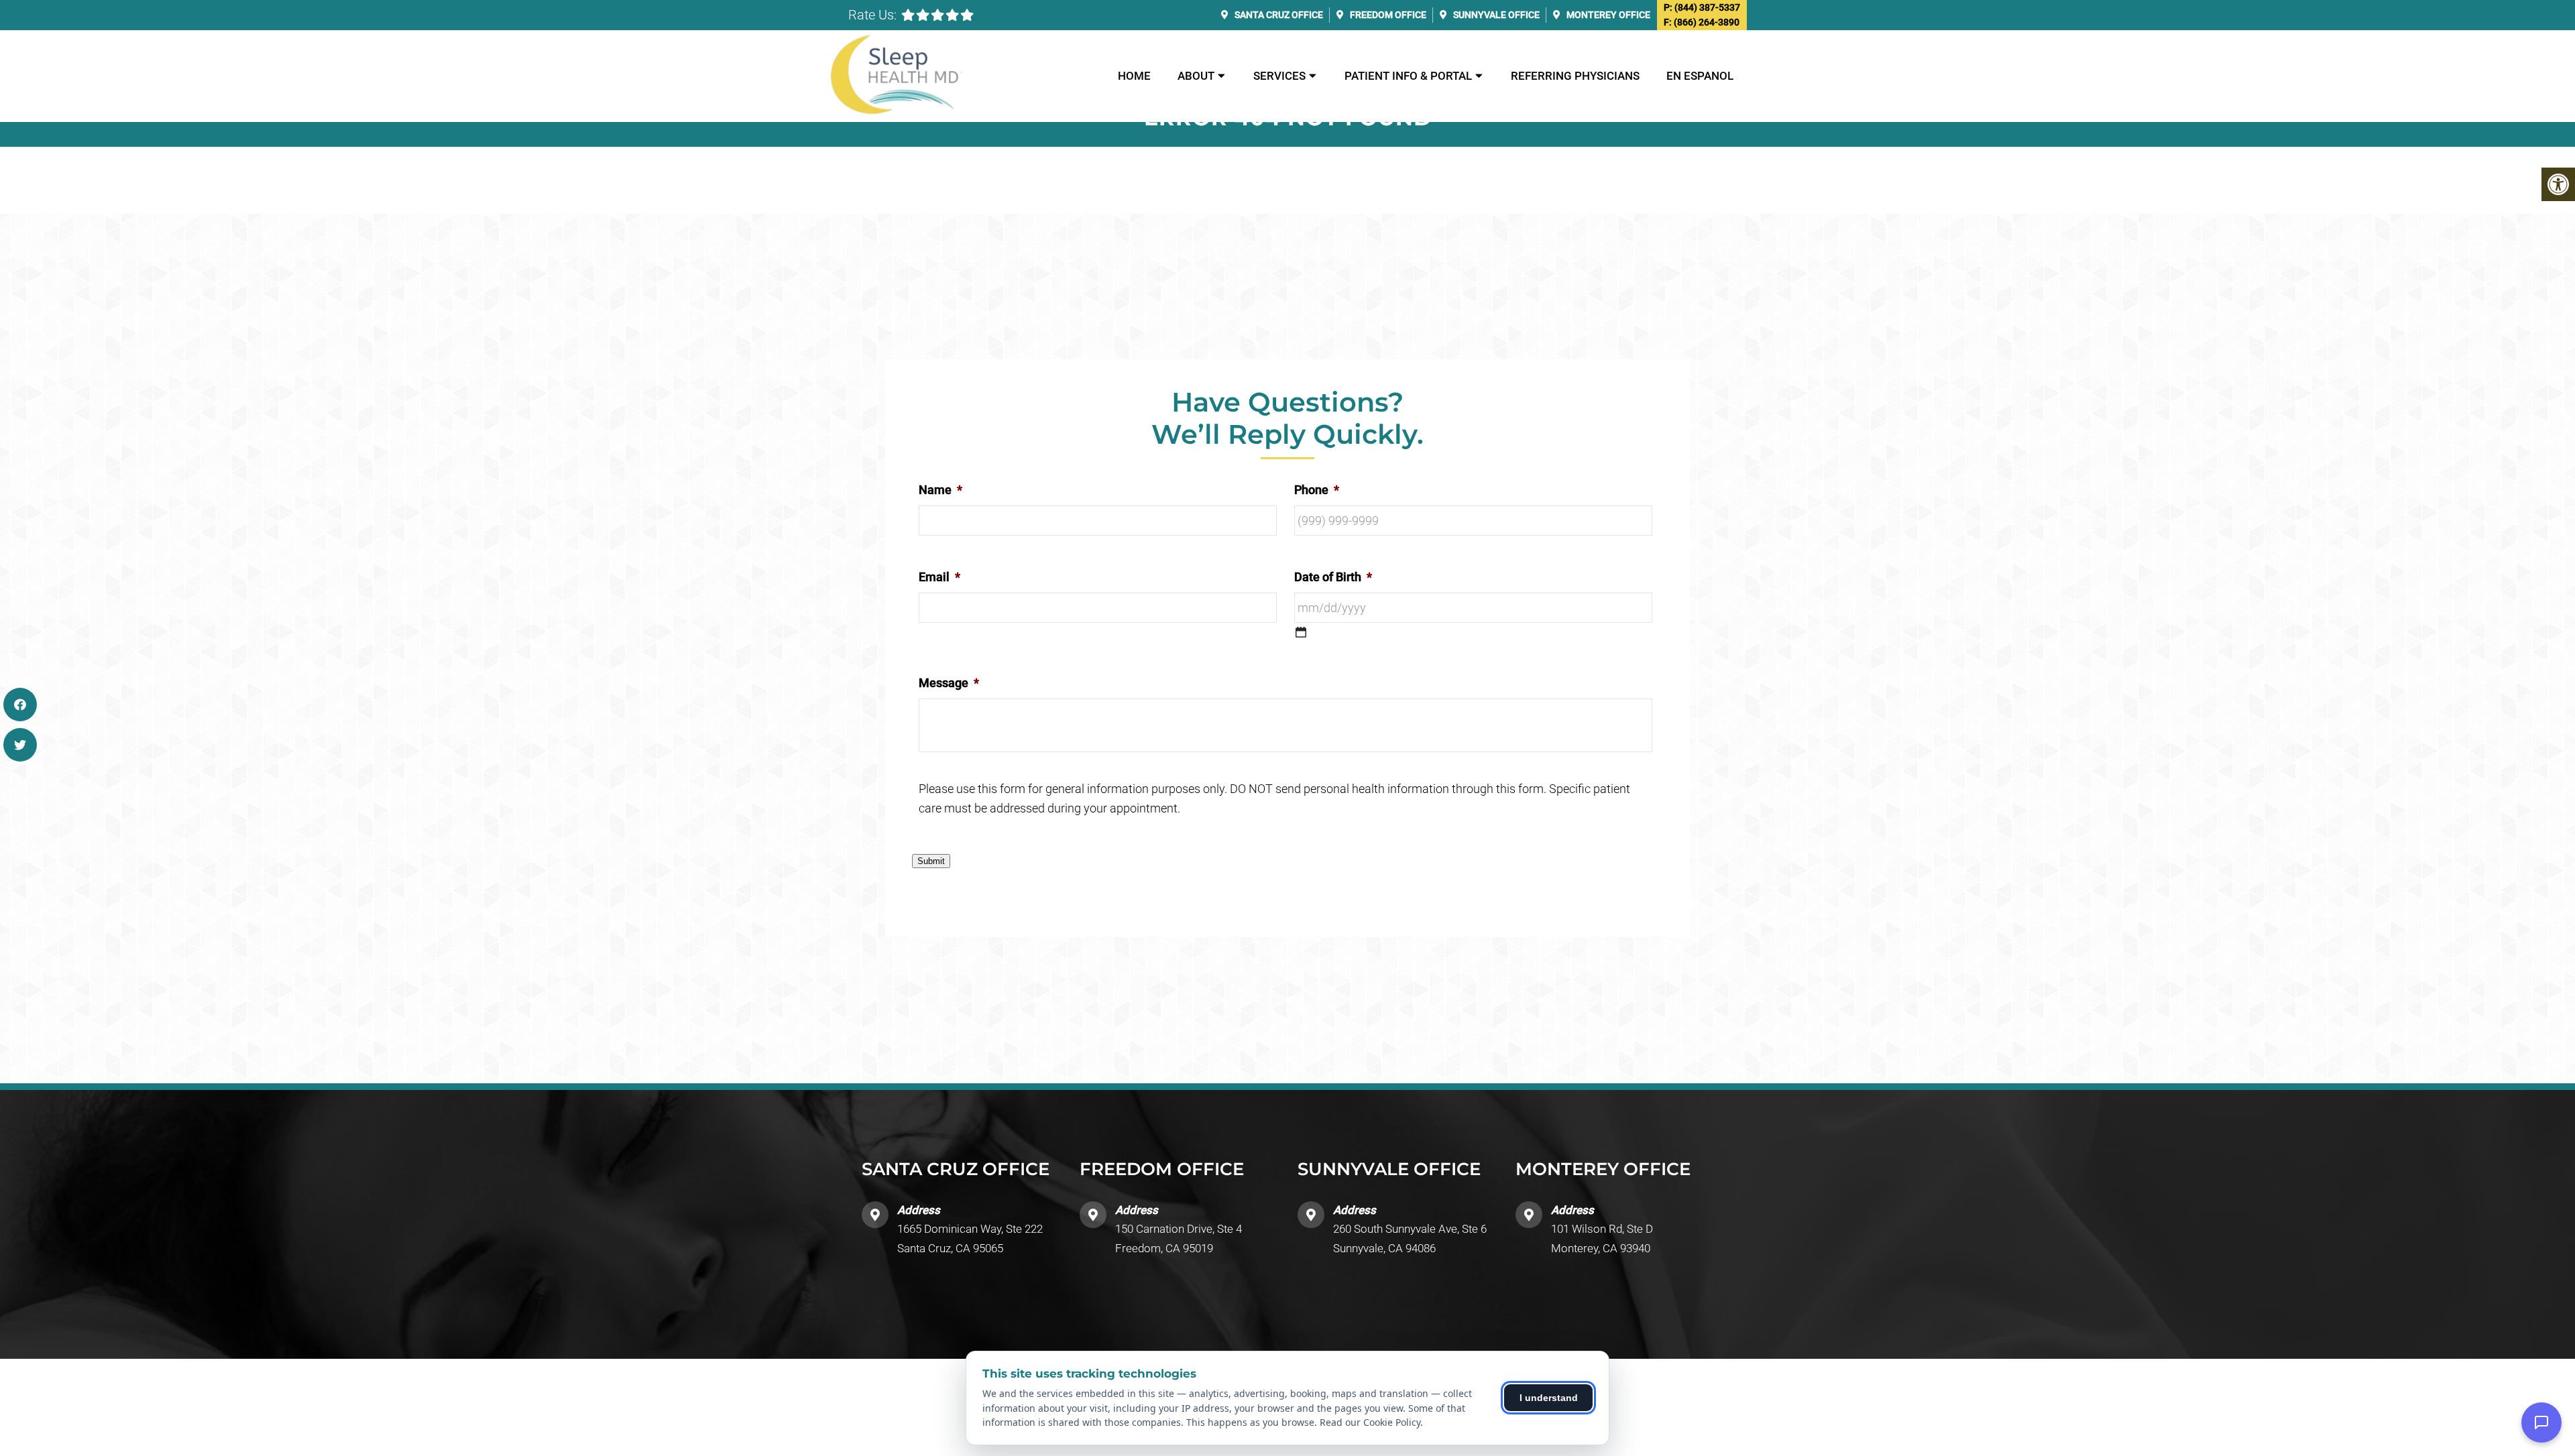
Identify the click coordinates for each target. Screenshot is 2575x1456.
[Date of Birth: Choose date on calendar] (1301, 632)
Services (1279, 76)
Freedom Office (1387, 15)
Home (1134, 76)
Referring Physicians (1575, 76)
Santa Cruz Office (1278, 15)
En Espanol (1700, 76)
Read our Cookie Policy (1370, 1422)
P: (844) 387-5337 (1702, 7)
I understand (1549, 1398)
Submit (931, 861)
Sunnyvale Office (1495, 15)
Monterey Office (1607, 15)
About (1196, 76)
